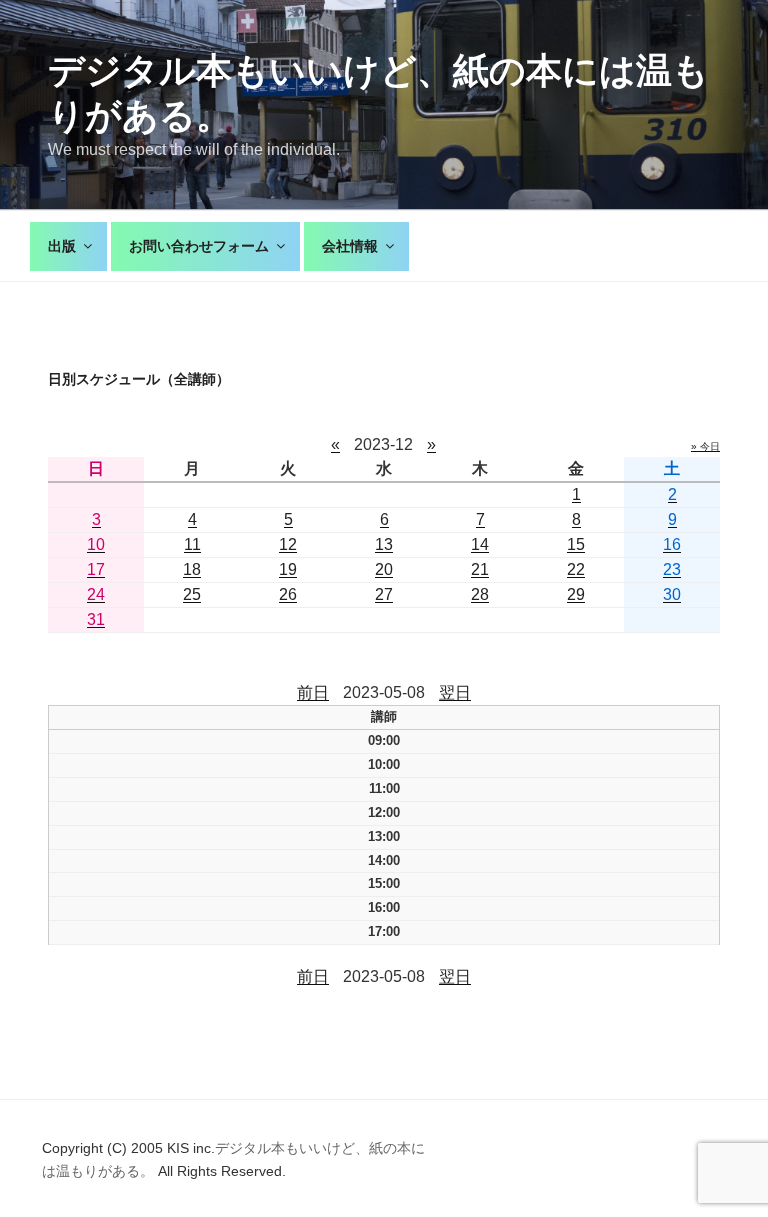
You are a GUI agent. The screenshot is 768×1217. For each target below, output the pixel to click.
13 (384, 544)
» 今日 (705, 446)
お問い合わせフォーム (199, 246)
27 (384, 594)
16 (672, 544)
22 (576, 569)
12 (288, 544)
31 (96, 619)
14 (480, 544)
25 (192, 594)
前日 (313, 692)
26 (288, 594)
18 (192, 569)
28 (480, 594)
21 (480, 569)
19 (288, 569)
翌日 (455, 692)
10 (96, 544)
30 (672, 594)
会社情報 (350, 246)
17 (96, 569)
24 (96, 594)
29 (576, 594)
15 (576, 544)
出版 (62, 246)
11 (192, 544)
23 (672, 569)
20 (384, 569)
